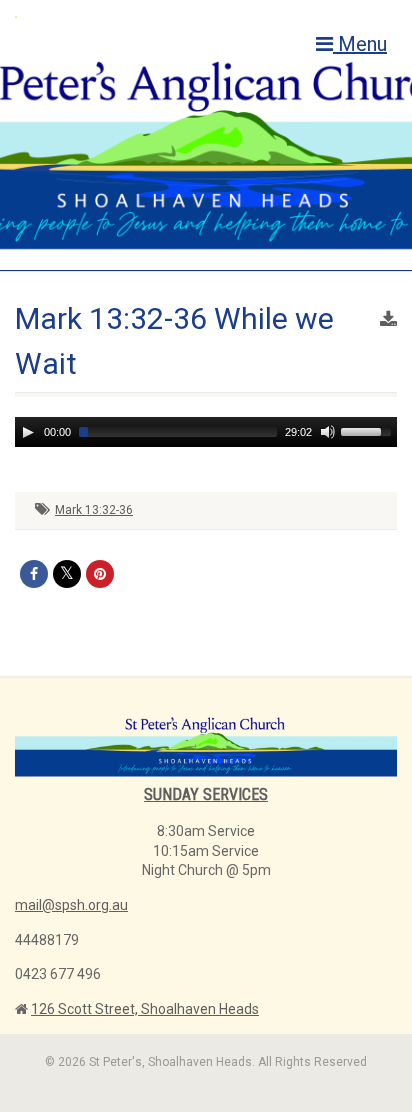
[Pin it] (100, 574)
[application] (206, 432)
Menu (360, 44)
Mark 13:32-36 (94, 510)
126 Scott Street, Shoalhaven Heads (145, 1009)
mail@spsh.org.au (71, 905)
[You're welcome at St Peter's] (137, 16)
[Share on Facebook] (34, 574)
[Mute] (328, 432)
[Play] (28, 432)
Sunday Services (206, 794)
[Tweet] (67, 574)
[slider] (369, 430)
